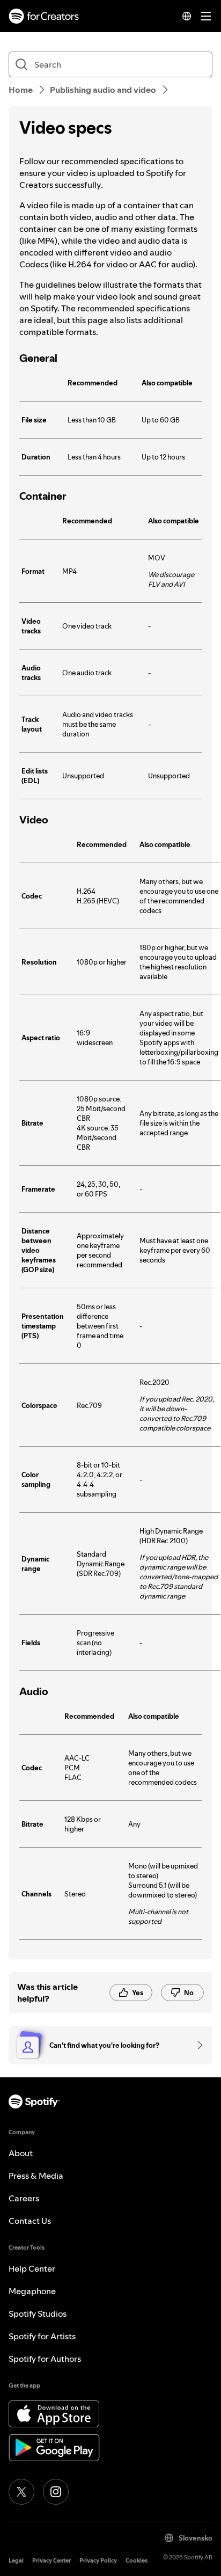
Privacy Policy (98, 2561)
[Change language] (187, 16)
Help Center (32, 2268)
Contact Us (30, 2221)
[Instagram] (56, 2492)
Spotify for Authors (45, 2359)
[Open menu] (206, 16)
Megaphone (32, 2291)
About (21, 2153)
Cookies (137, 2561)
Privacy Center (51, 2561)
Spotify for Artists (42, 2336)
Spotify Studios (38, 2314)
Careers (24, 2198)
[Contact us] (196, 2045)
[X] (21, 2492)
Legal (16, 2561)
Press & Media (36, 2176)
